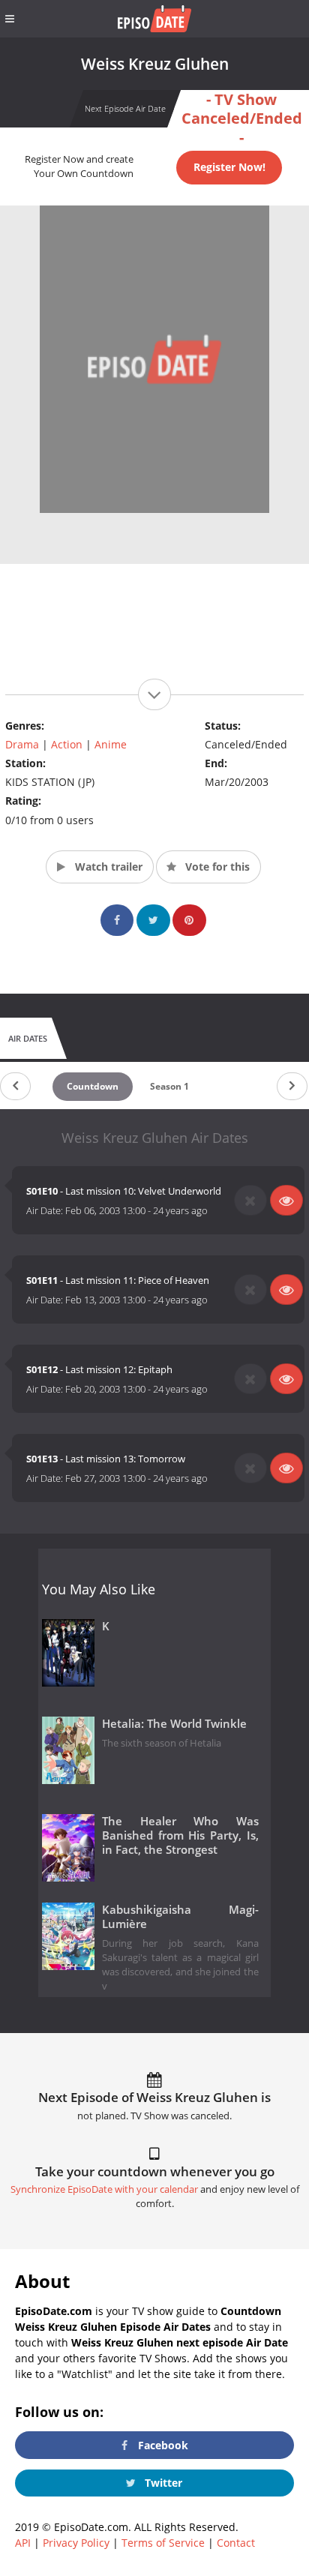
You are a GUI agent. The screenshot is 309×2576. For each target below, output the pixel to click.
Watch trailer (107, 867)
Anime (111, 744)
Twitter (162, 2483)
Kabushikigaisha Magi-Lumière (180, 1917)
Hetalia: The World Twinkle (174, 1724)
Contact (236, 2543)
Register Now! (229, 167)
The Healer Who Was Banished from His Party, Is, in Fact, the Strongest (180, 1835)
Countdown (93, 1086)
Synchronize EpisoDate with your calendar (104, 2189)
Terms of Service (163, 2543)
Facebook (162, 2445)
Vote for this (216, 867)
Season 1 (169, 1086)
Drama (22, 744)
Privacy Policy (76, 2543)
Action (67, 744)
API (23, 2543)
